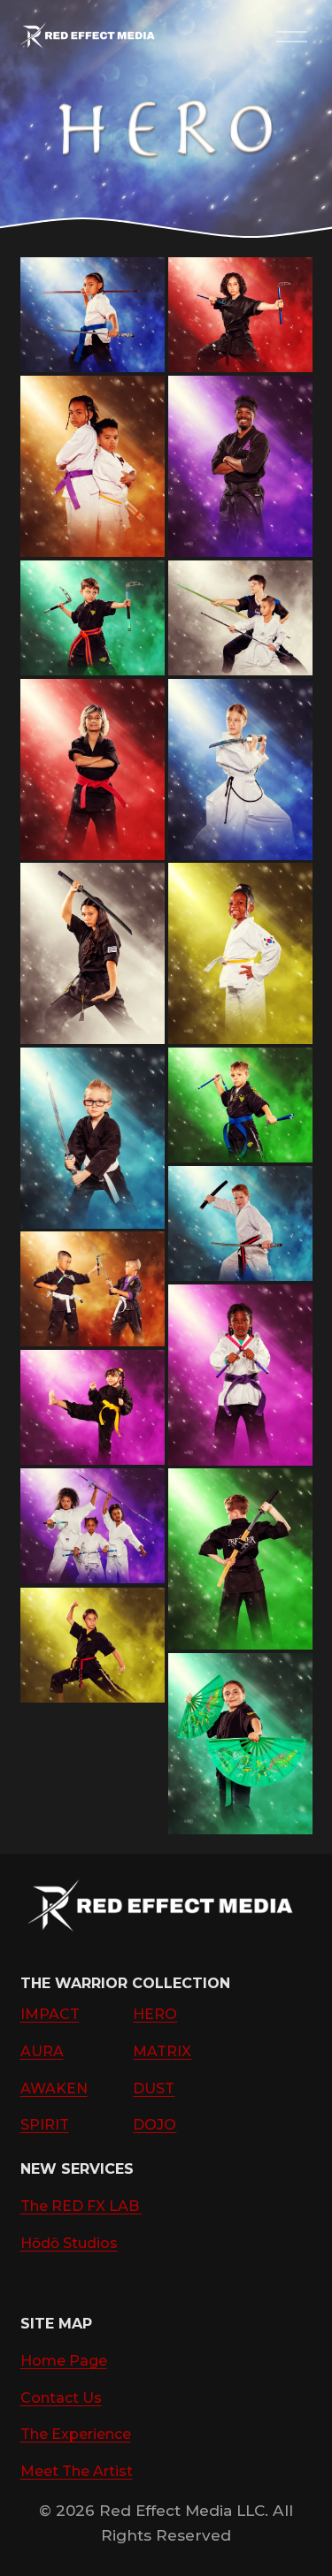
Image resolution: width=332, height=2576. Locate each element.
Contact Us (61, 2398)
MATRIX (162, 2051)
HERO (155, 2014)
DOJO (154, 2125)
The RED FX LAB (81, 2206)
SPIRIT (45, 2125)
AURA (42, 2051)
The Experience (76, 2434)
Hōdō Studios (69, 2243)
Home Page (64, 2361)
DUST (154, 2088)
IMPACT (50, 2014)
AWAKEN (54, 2088)
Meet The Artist (77, 2471)
